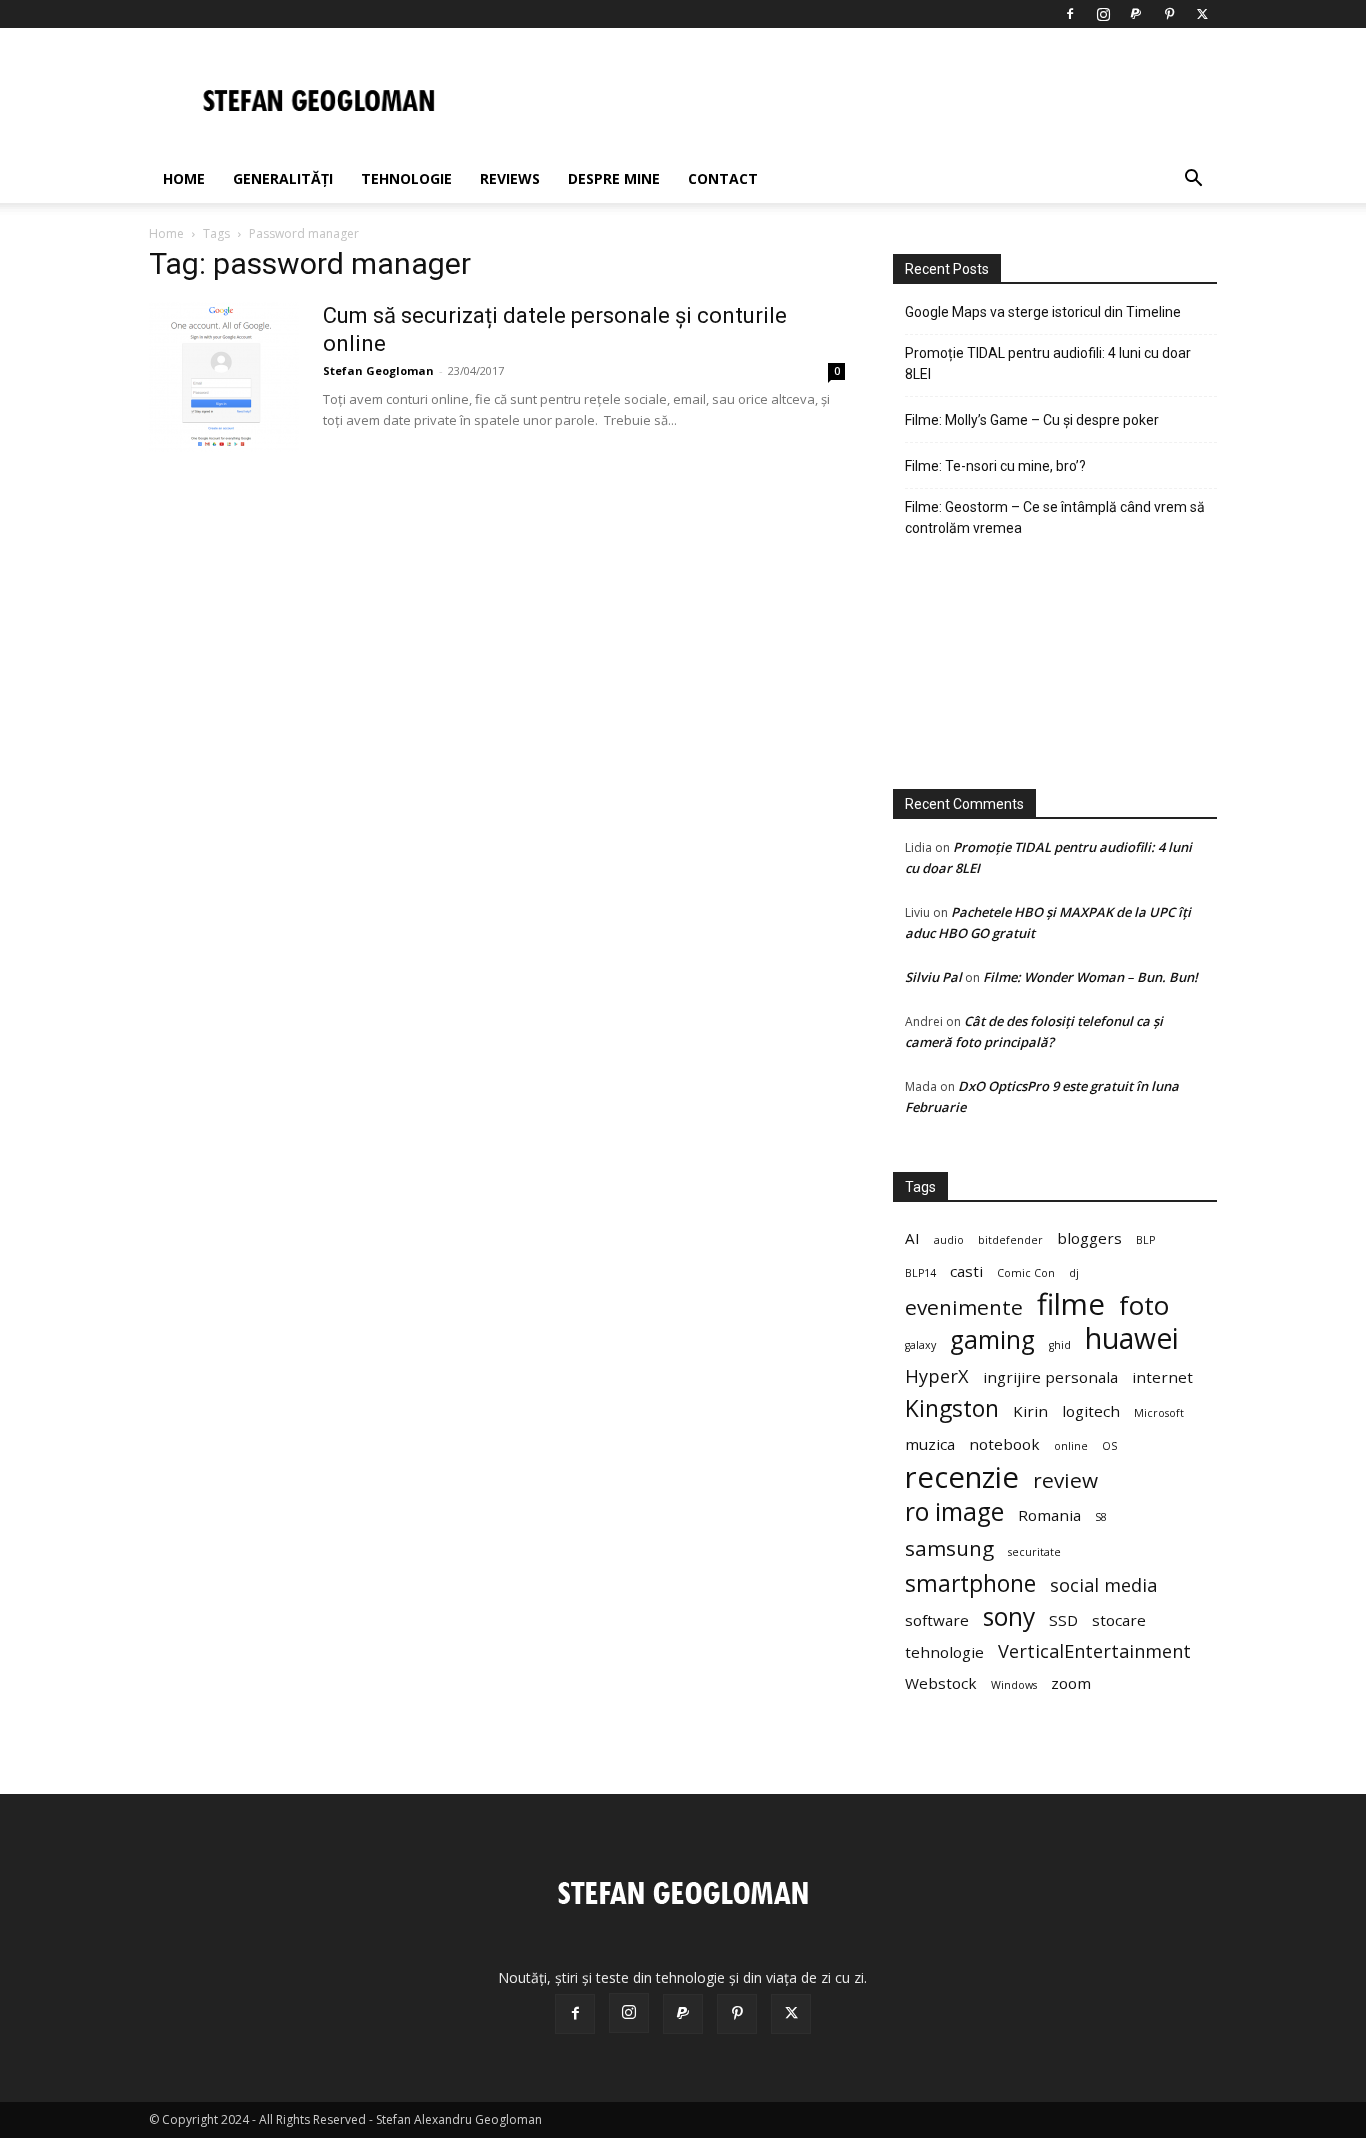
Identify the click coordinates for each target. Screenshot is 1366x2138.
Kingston (952, 1408)
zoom (1071, 1683)
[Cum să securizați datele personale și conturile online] (224, 377)
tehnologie (944, 1652)
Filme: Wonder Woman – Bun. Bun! (1090, 977)
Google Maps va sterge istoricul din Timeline (1043, 312)
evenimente (964, 1307)
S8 (1101, 1517)
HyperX (937, 1376)
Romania (1049, 1515)
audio (949, 1240)
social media (1103, 1585)
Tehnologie (406, 178)
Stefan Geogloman (378, 370)
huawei (1132, 1338)
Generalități (283, 178)
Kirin (1030, 1411)
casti (966, 1271)
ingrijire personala (1050, 1377)
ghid (1060, 1345)
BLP (1145, 1240)
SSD (1063, 1620)
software (937, 1620)
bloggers (1089, 1238)
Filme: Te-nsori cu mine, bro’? (995, 466)
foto (1144, 1305)
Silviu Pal (933, 977)
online (1071, 1446)
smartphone (970, 1583)
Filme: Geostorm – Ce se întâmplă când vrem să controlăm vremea (1055, 517)
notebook (1004, 1444)
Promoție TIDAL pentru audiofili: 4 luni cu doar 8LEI (1048, 363)
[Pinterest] (1169, 14)
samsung (949, 1548)
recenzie (962, 1477)
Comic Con (1026, 1273)
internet (1162, 1377)
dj (1074, 1273)
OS (1109, 1446)
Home (184, 178)
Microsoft (1159, 1413)
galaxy (920, 1345)
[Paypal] (1136, 14)
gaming (992, 1339)
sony (1009, 1616)
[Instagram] (1103, 14)
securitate (1034, 1552)
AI (912, 1238)
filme (1071, 1304)
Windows (1014, 1685)
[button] (1193, 180)
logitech (1091, 1411)
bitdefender (1010, 1240)
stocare (1119, 1620)
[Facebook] (1070, 14)
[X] (1202, 14)
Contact (723, 178)
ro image (954, 1511)
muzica (930, 1444)
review (1065, 1480)
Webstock (941, 1683)
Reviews (510, 178)
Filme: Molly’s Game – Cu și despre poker (1032, 420)
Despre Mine (614, 178)
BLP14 (920, 1273)
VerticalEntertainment (1094, 1651)
